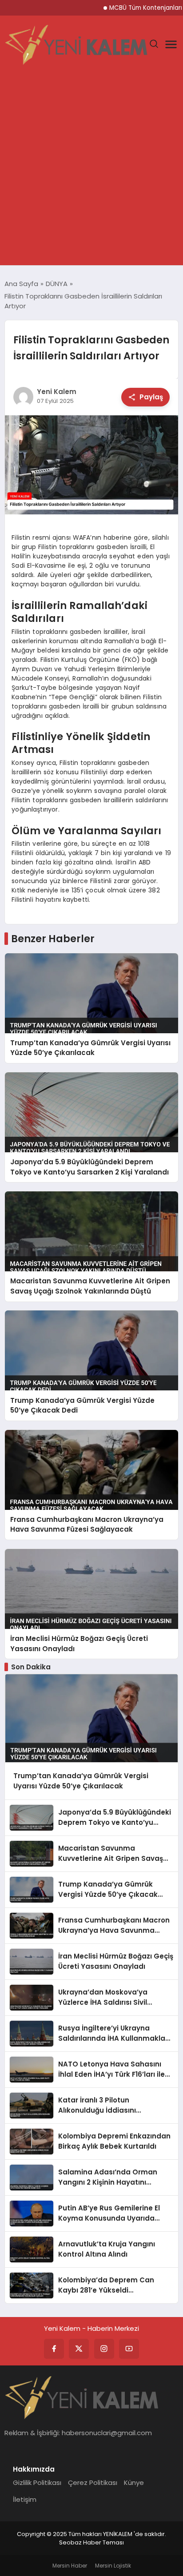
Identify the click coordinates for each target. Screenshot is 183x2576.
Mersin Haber (70, 2566)
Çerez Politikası (93, 2482)
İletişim (25, 2499)
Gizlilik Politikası (37, 2482)
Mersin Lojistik (113, 2566)
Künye (134, 2482)
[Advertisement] (91, 169)
